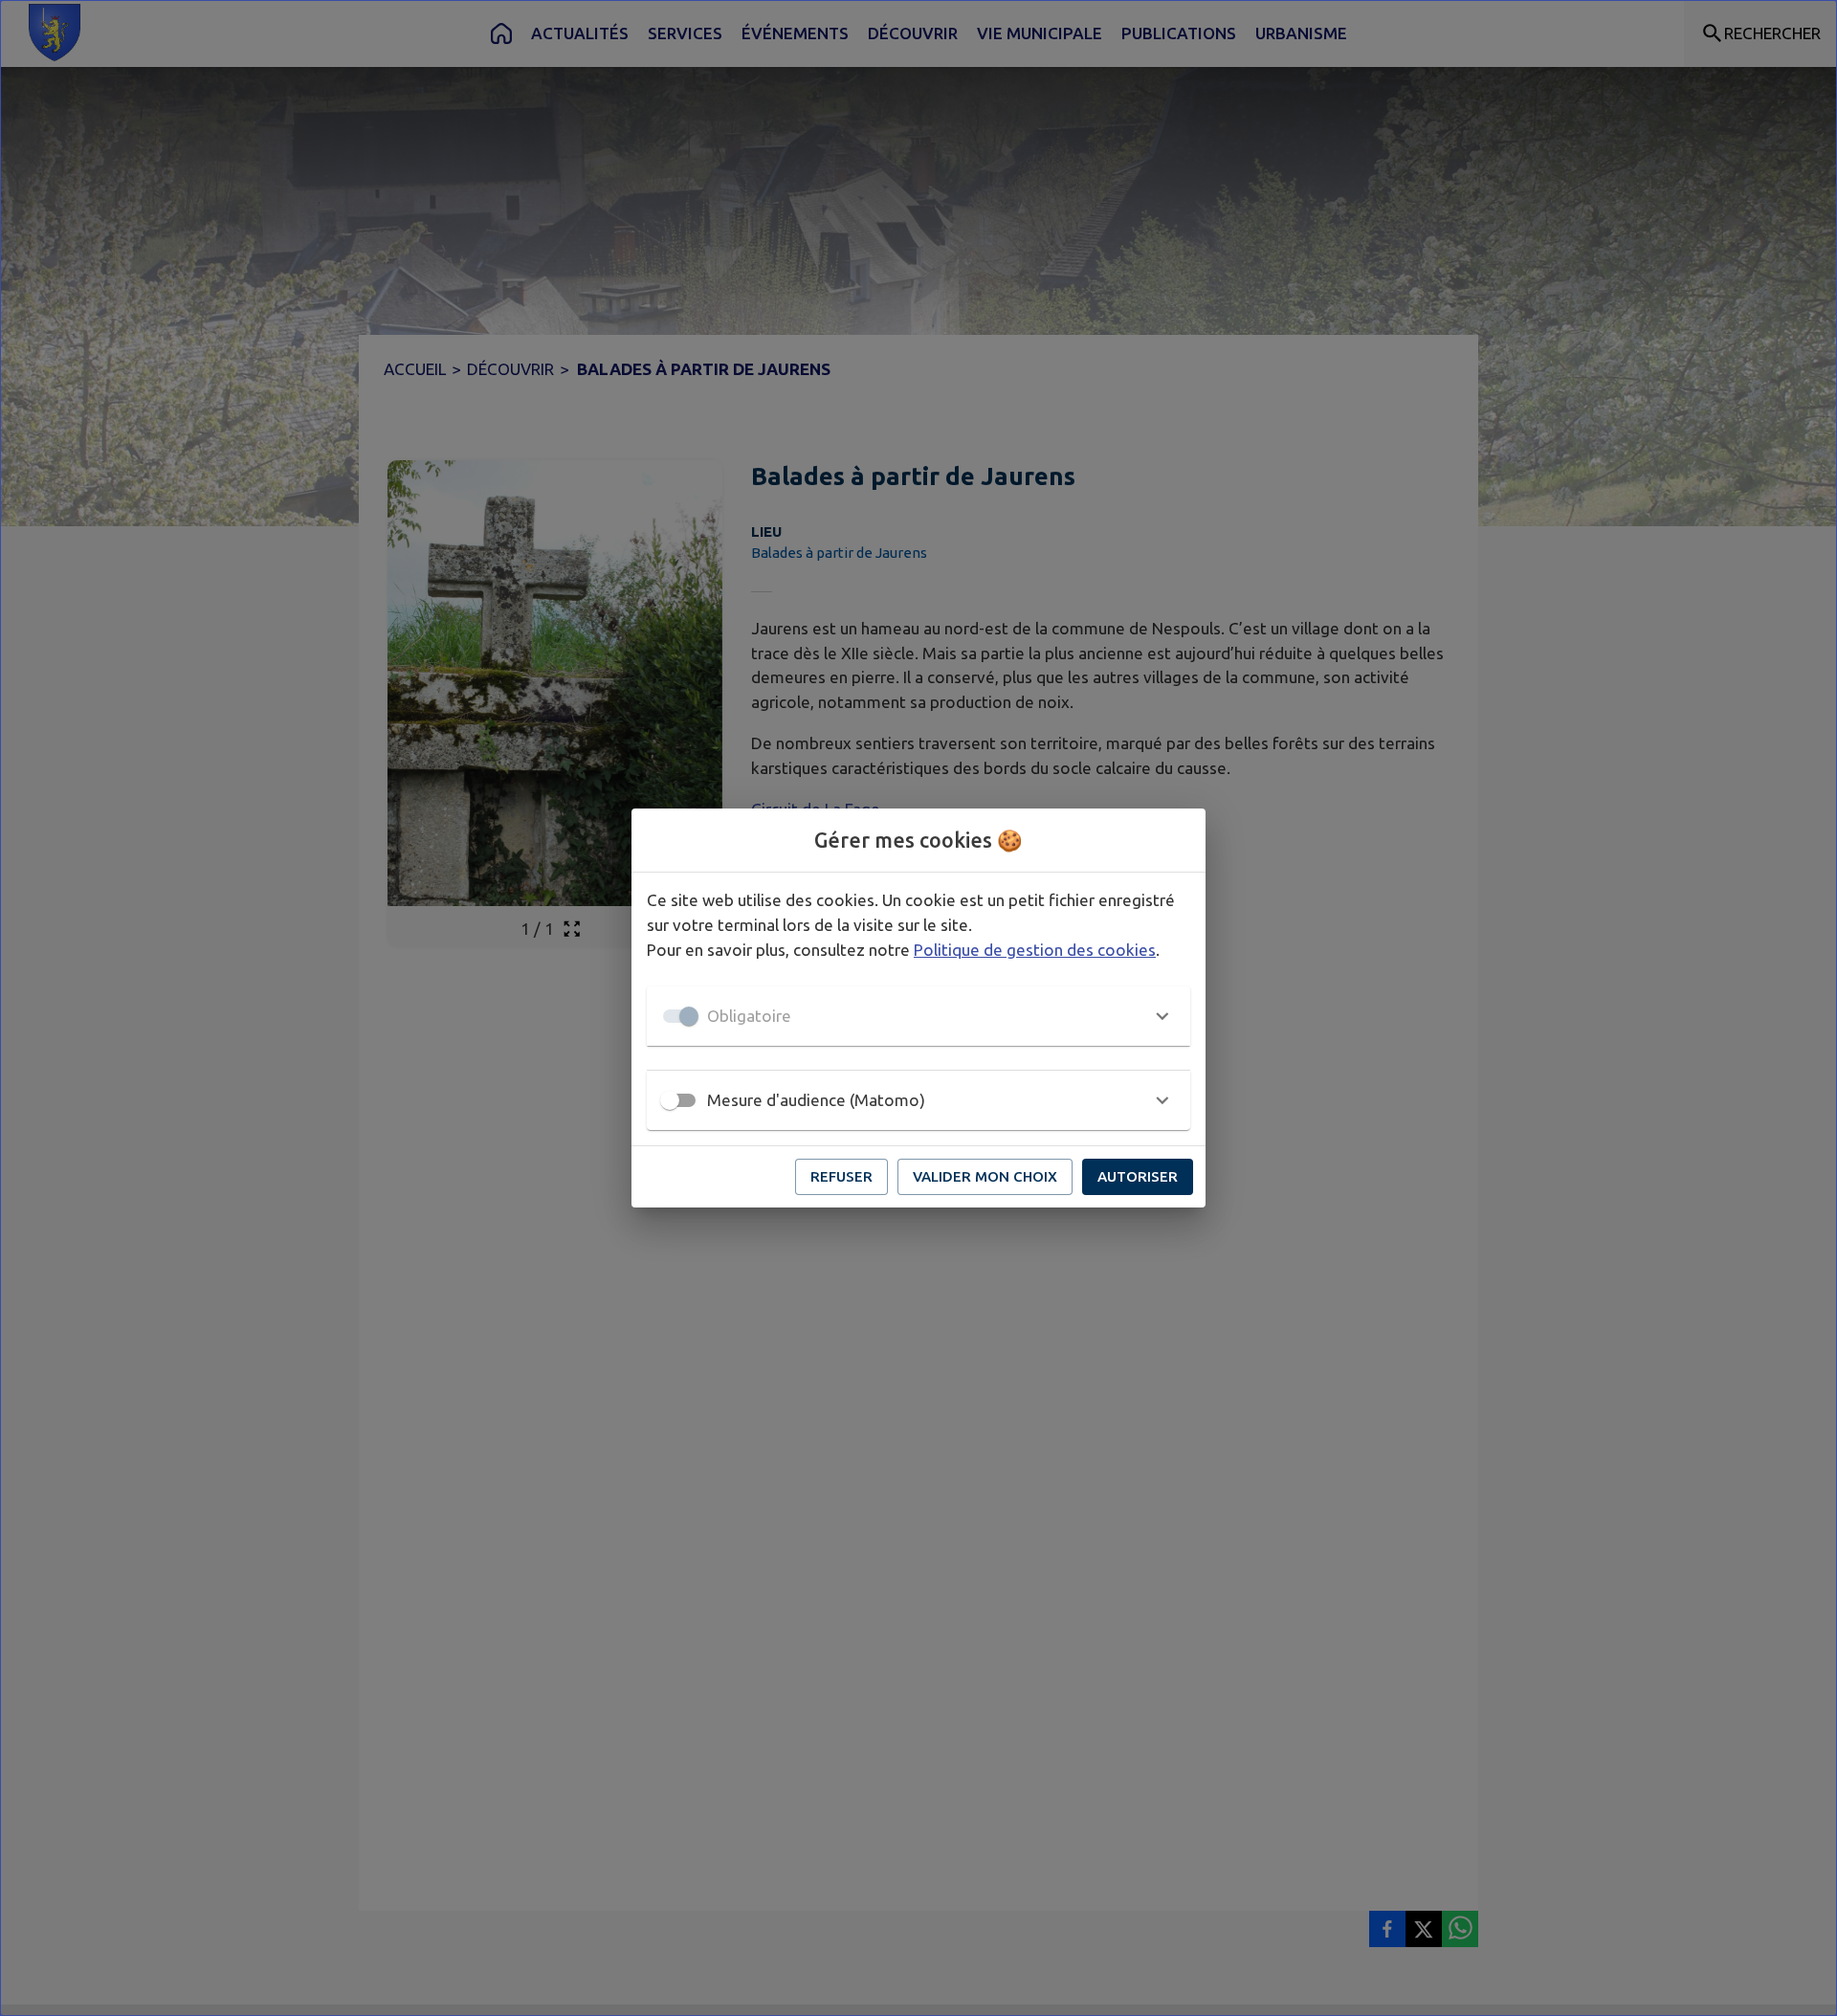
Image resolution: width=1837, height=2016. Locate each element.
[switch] (670, 1100)
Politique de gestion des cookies (1035, 950)
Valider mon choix (985, 1176)
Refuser (841, 1176)
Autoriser (1138, 1176)
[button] (918, 1016)
